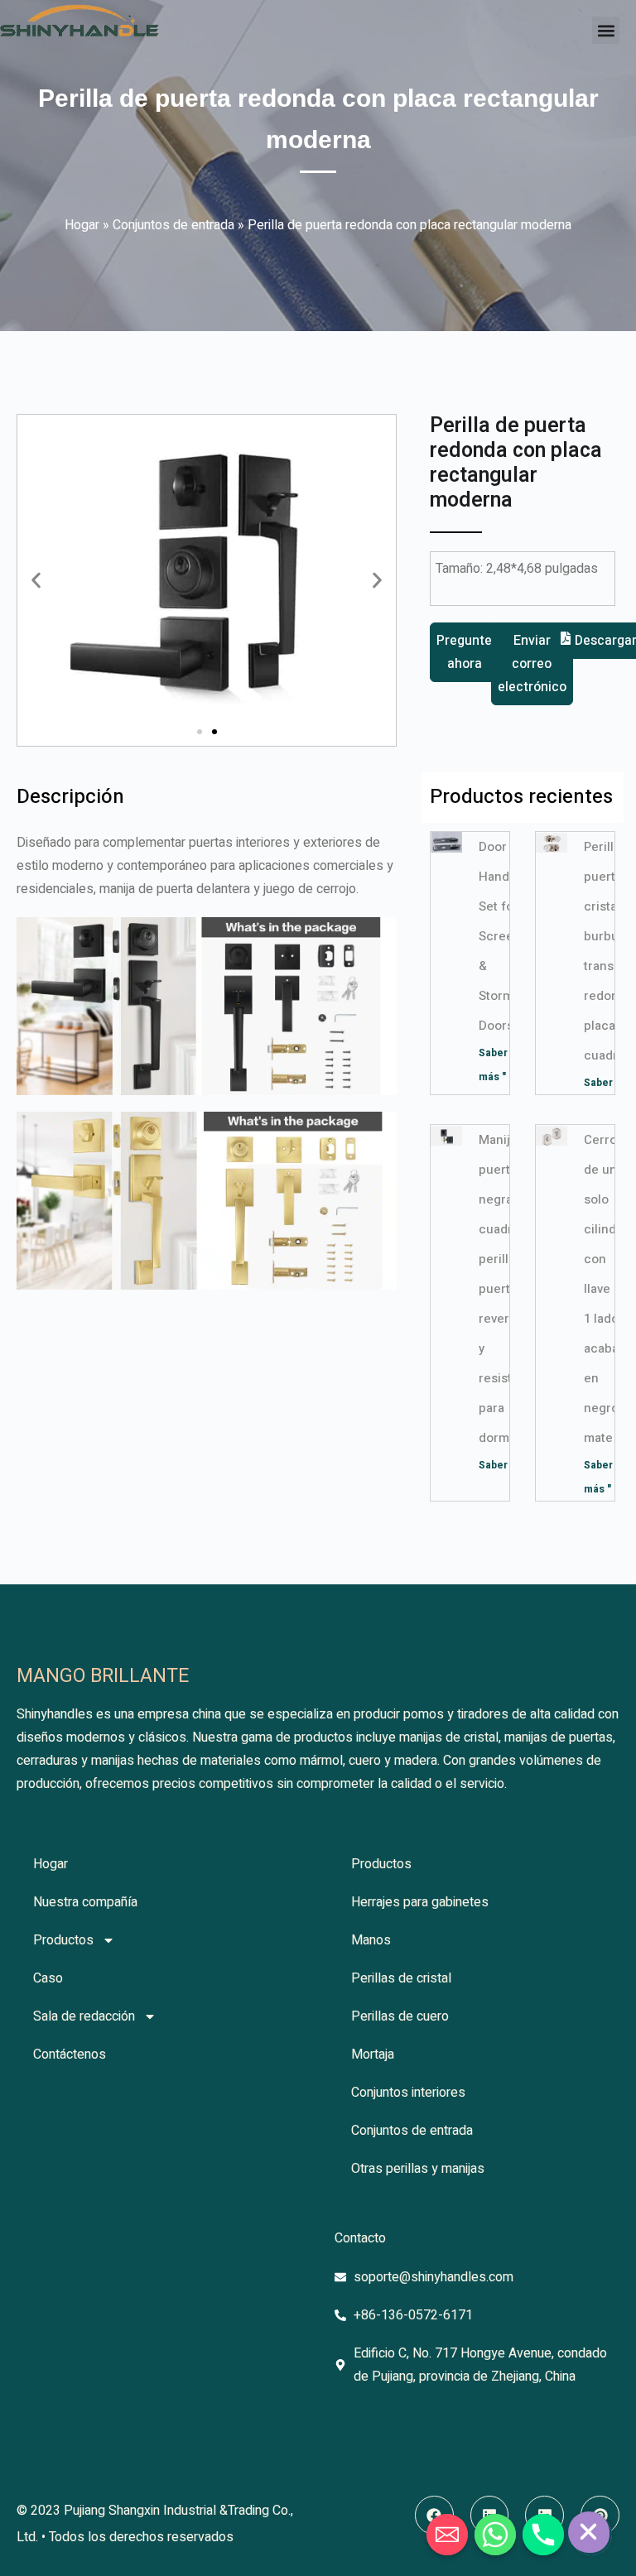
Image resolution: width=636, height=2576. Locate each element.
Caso (48, 1978)
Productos (63, 1940)
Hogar (82, 225)
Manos (371, 1940)
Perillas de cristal (401, 1978)
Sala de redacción (84, 2016)
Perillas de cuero (400, 2016)
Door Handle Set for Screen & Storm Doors (500, 936)
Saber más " (508, 1465)
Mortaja (373, 2055)
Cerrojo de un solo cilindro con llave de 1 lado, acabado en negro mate (609, 1289)
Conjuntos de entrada (173, 225)
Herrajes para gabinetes (420, 1902)
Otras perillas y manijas (418, 2169)
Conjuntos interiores (408, 2093)
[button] (606, 30)
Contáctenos (70, 2055)
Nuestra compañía (85, 1902)
